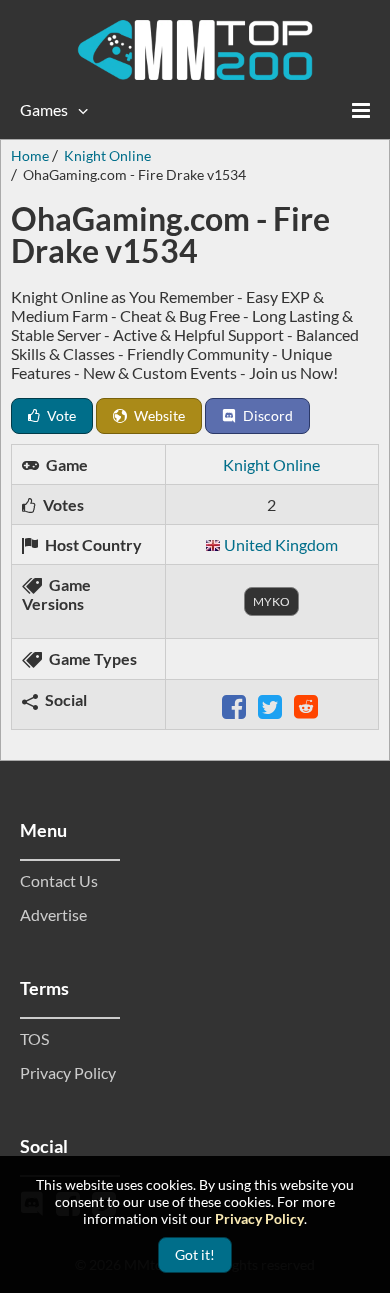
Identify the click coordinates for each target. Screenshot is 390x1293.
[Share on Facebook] (236, 704)
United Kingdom (281, 544)
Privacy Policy (68, 1072)
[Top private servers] (195, 50)
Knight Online (271, 464)
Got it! (195, 1254)
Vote (60, 415)
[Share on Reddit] (308, 704)
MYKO (271, 601)
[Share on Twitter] (272, 704)
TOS (34, 1038)
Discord (266, 415)
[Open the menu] (361, 110)
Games (44, 109)
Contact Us (59, 880)
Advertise (53, 914)
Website (158, 415)
